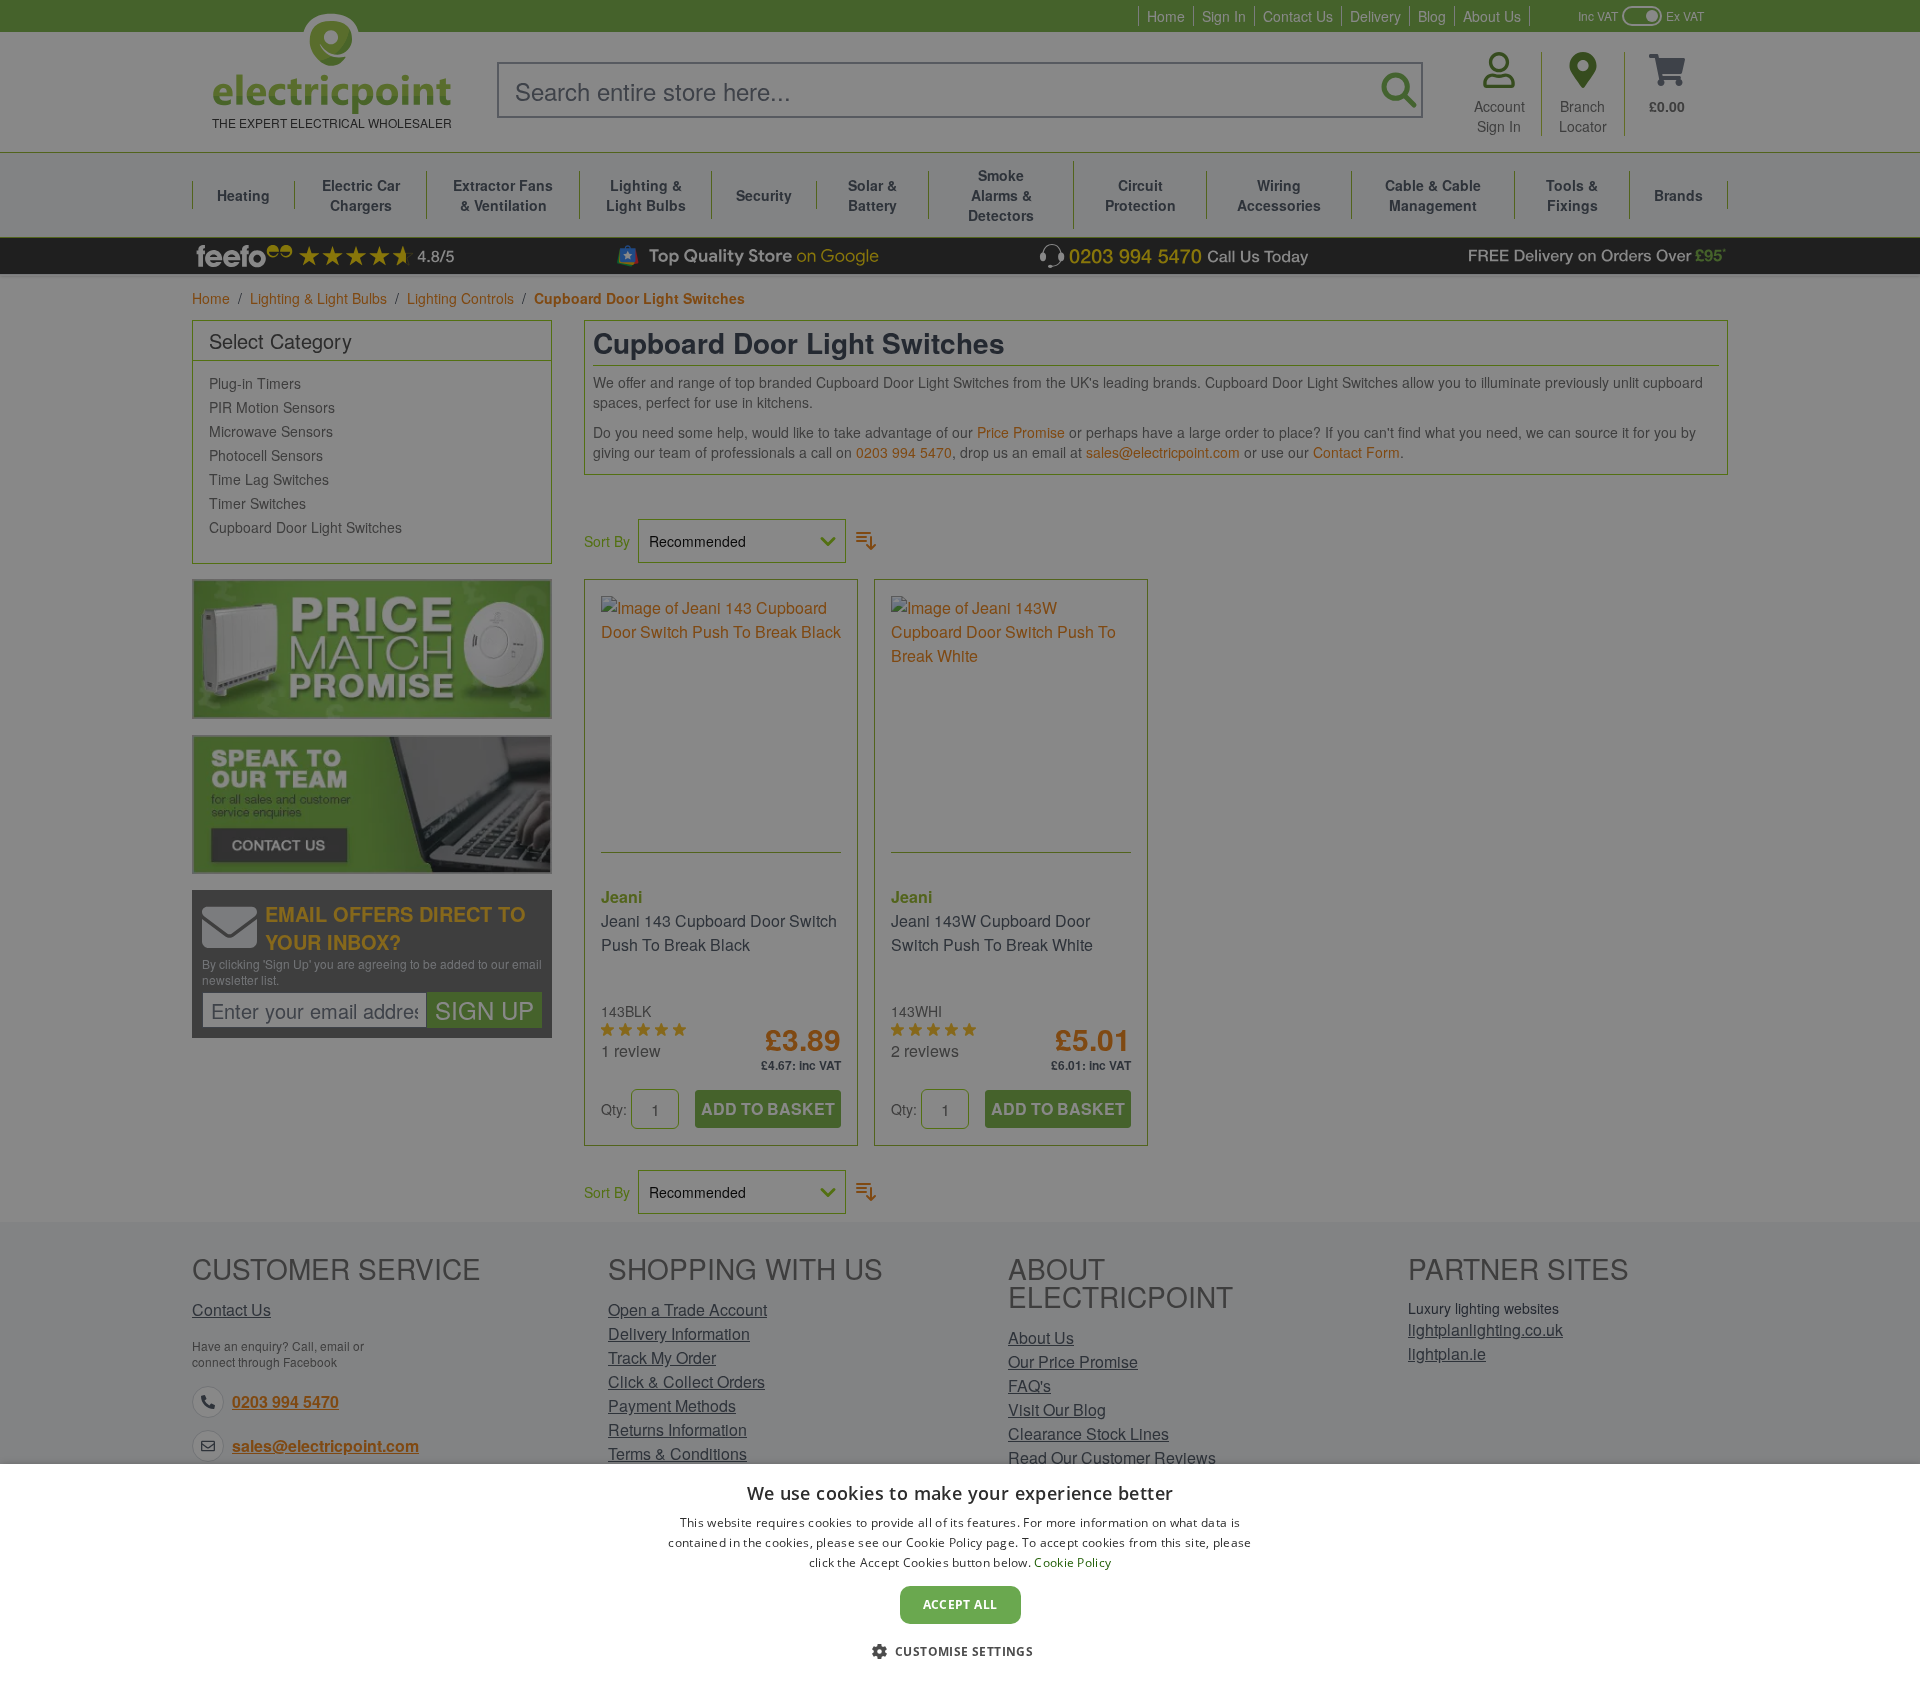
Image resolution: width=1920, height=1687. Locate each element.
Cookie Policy (1072, 1562)
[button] (960, 1651)
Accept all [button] (960, 1604)
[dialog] (960, 1575)
